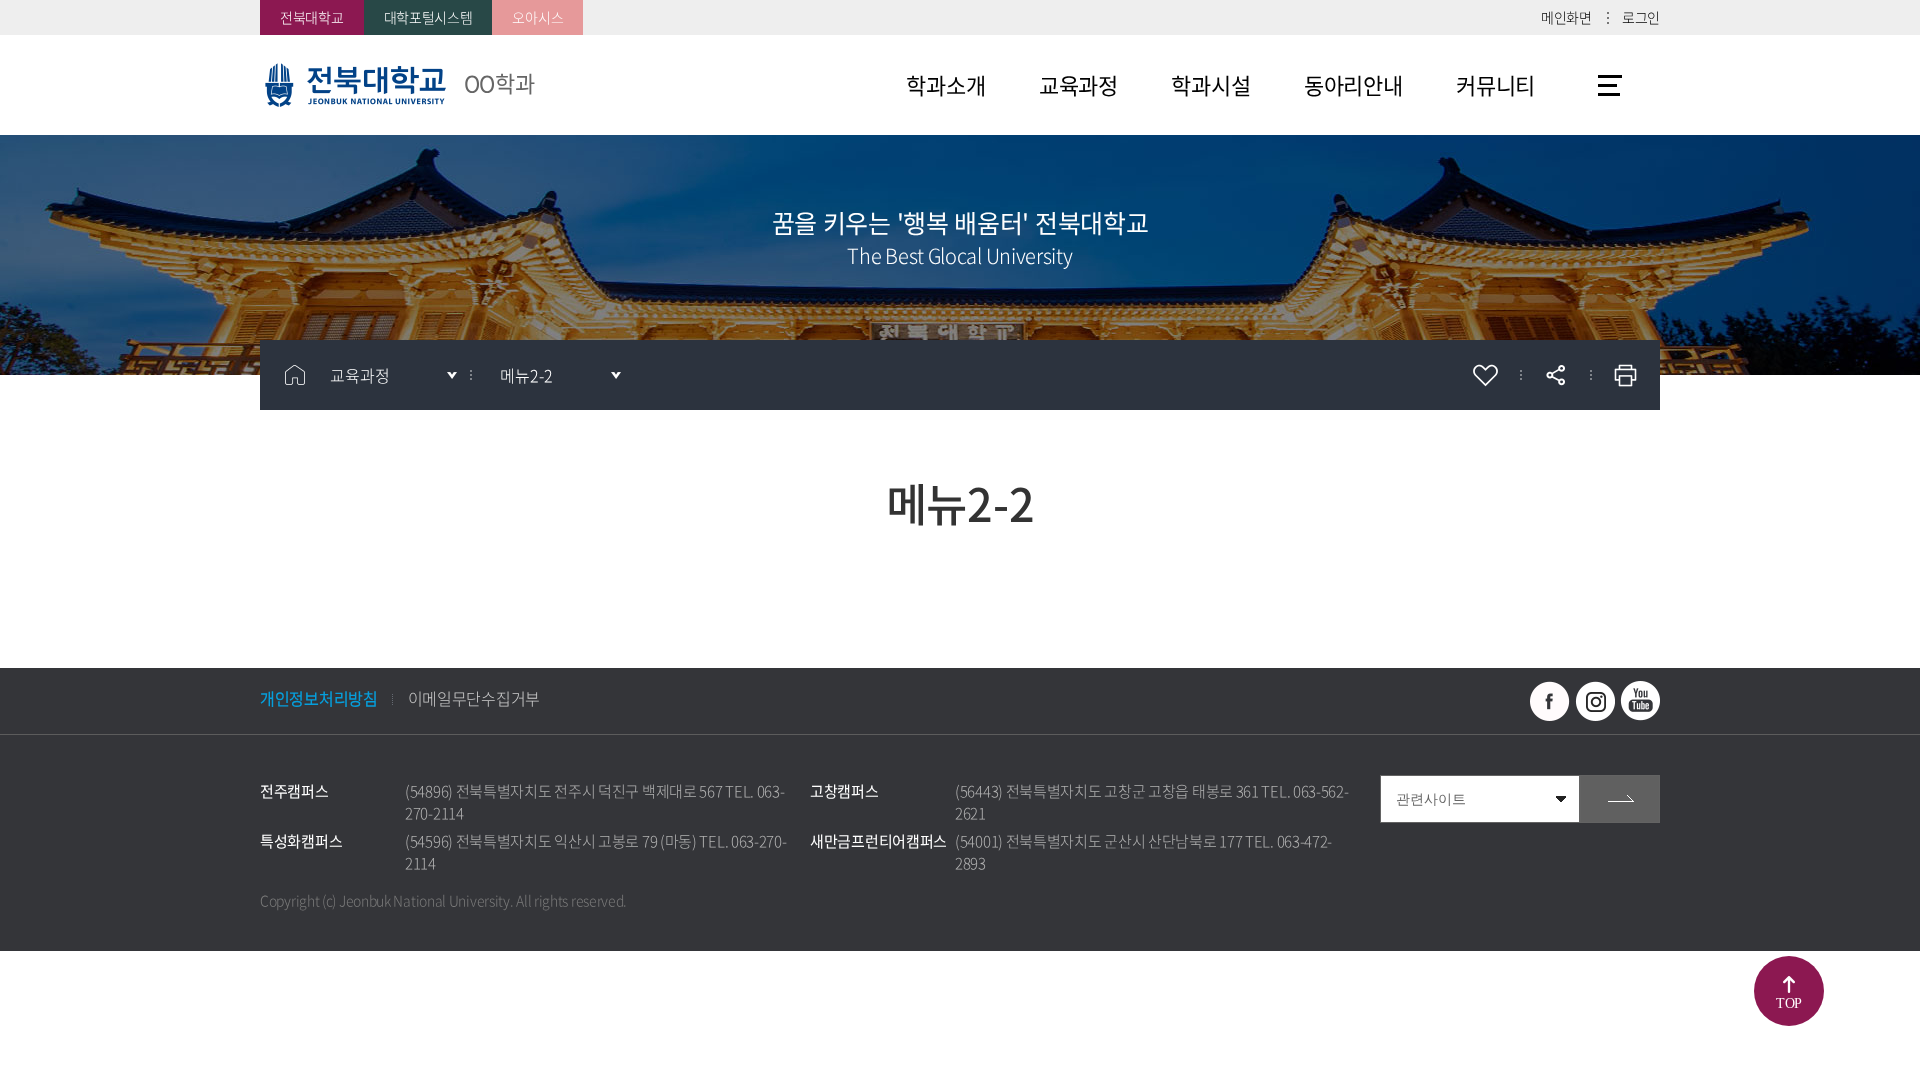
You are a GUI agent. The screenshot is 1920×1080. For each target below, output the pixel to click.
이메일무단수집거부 (474, 698)
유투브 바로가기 (1640, 701)
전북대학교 (312, 17)
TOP (1789, 1003)
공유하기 (1555, 375)
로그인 (1641, 17)
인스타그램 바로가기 (1595, 701)
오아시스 (537, 17)
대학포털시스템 (428, 17)
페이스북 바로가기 (1550, 701)
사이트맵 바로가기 (1610, 85)
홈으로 (295, 375)
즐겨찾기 (1485, 375)
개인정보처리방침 (319, 698)
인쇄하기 (1625, 375)
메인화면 (1566, 17)
